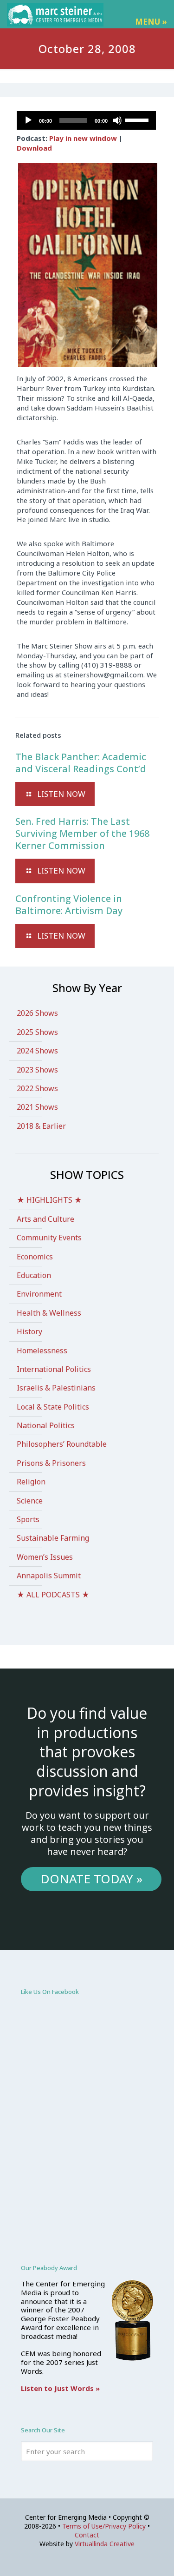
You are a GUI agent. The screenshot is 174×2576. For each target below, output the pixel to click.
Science (30, 1501)
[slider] (138, 119)
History (29, 1331)
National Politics (46, 1425)
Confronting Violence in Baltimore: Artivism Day (69, 904)
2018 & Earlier (41, 1126)
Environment (39, 1294)
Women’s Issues (45, 1557)
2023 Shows (37, 1070)
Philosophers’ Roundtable (62, 1444)
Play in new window (83, 138)
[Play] (28, 120)
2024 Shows (37, 1051)
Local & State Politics (53, 1407)
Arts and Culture (45, 1219)
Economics (35, 1257)
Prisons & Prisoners (51, 1463)
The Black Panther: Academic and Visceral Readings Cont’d (81, 763)
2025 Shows (37, 1032)
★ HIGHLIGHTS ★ (49, 1200)
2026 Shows (37, 1013)
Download (34, 148)
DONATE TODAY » (91, 1879)
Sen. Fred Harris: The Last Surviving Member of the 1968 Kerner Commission (82, 833)
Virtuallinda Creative (105, 2544)
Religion (31, 1482)
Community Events (49, 1238)
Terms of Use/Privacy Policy (104, 2526)
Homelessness (42, 1351)
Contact (87, 2535)
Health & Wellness (49, 1313)
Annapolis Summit (49, 1576)
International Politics (54, 1369)
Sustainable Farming (53, 1538)
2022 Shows (37, 1088)
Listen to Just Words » (60, 2388)
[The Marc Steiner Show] (55, 14)
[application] (86, 120)
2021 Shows (37, 1107)
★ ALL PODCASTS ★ (53, 1595)
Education (34, 1275)
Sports (28, 1519)
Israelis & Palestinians (56, 1388)
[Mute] (117, 120)
